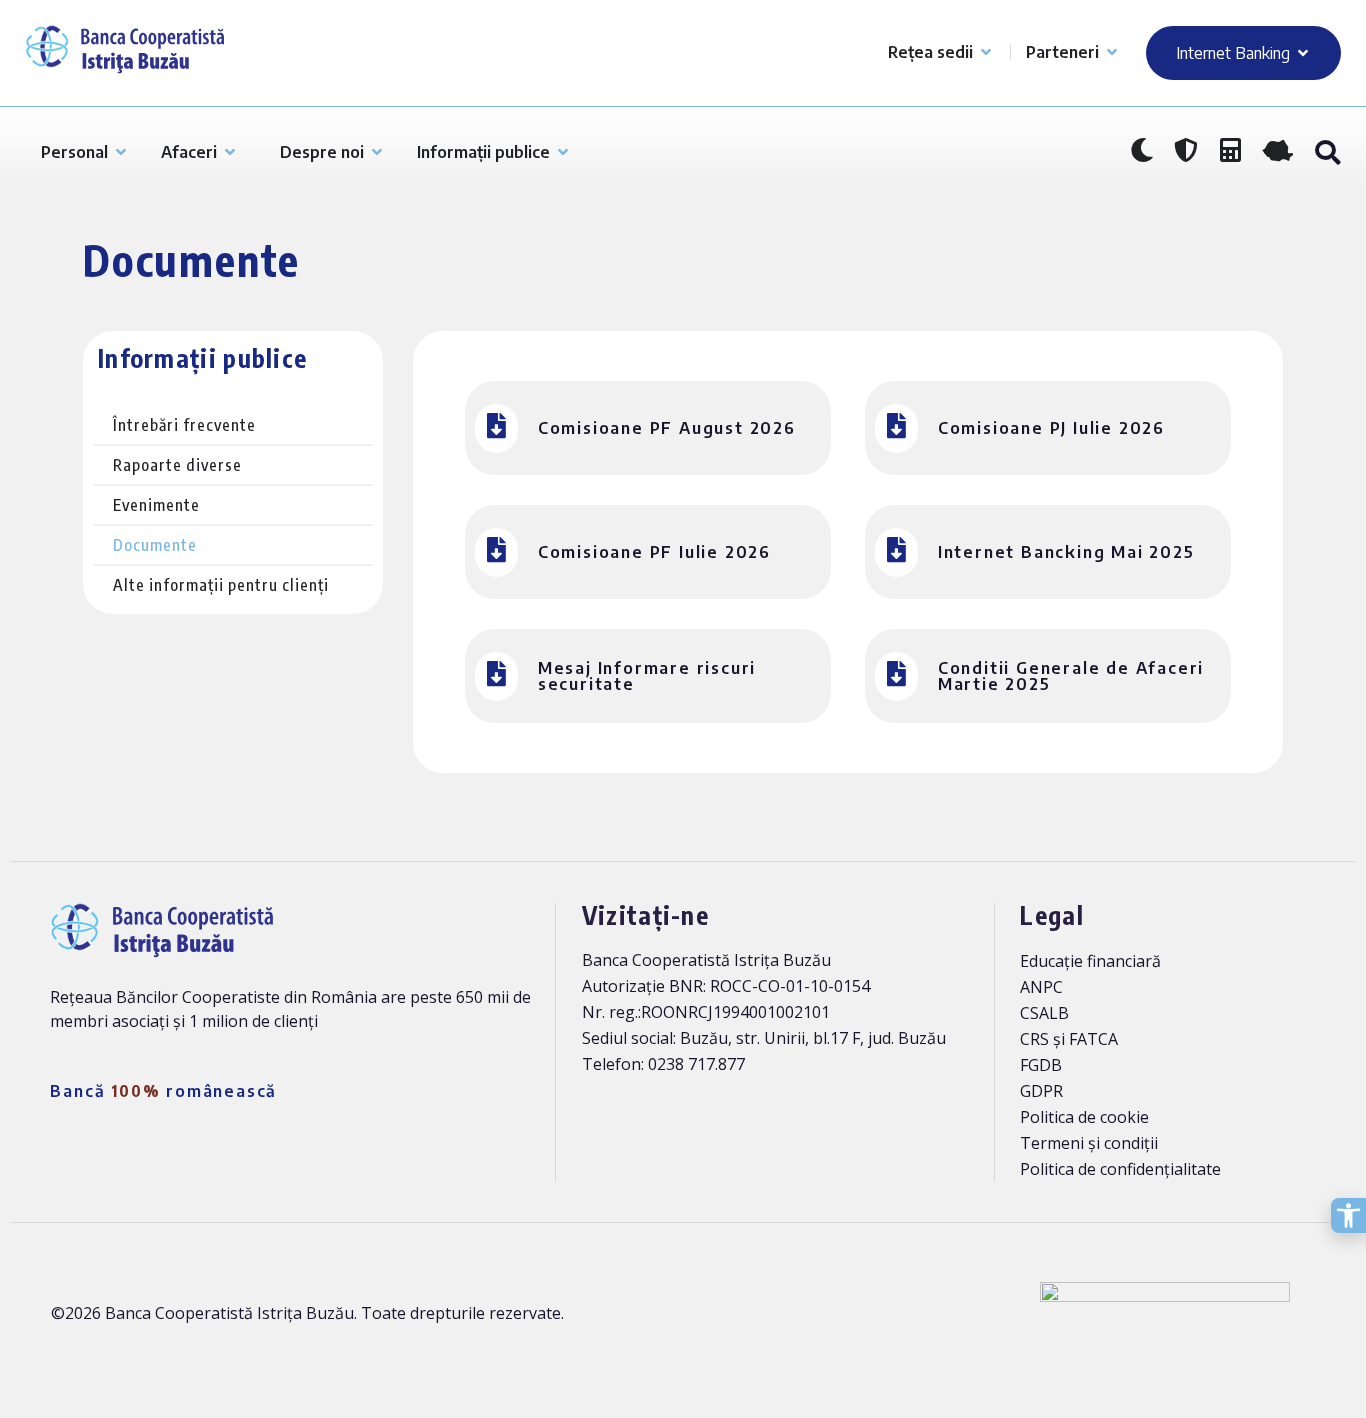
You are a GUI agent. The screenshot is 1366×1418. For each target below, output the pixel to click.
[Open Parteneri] (1112, 52)
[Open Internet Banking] (1303, 53)
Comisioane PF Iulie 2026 (654, 552)
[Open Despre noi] (377, 152)
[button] (1327, 153)
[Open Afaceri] (230, 152)
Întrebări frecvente (184, 425)
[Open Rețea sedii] (986, 52)
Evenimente (156, 505)
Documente (155, 545)
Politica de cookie (1084, 1117)
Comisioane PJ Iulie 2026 (1051, 428)
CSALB (1044, 1013)
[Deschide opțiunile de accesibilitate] (1348, 1215)
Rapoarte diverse (177, 465)
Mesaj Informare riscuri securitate (647, 676)
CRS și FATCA (1069, 1039)
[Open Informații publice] (563, 152)
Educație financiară (1090, 961)
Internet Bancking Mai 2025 (1066, 552)
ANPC (1041, 987)
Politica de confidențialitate (1120, 1169)
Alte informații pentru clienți (221, 585)
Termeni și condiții (1089, 1143)
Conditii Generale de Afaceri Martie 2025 (1071, 676)
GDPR (1041, 1091)
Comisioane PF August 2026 (667, 428)
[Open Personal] (121, 152)
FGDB (1041, 1065)
